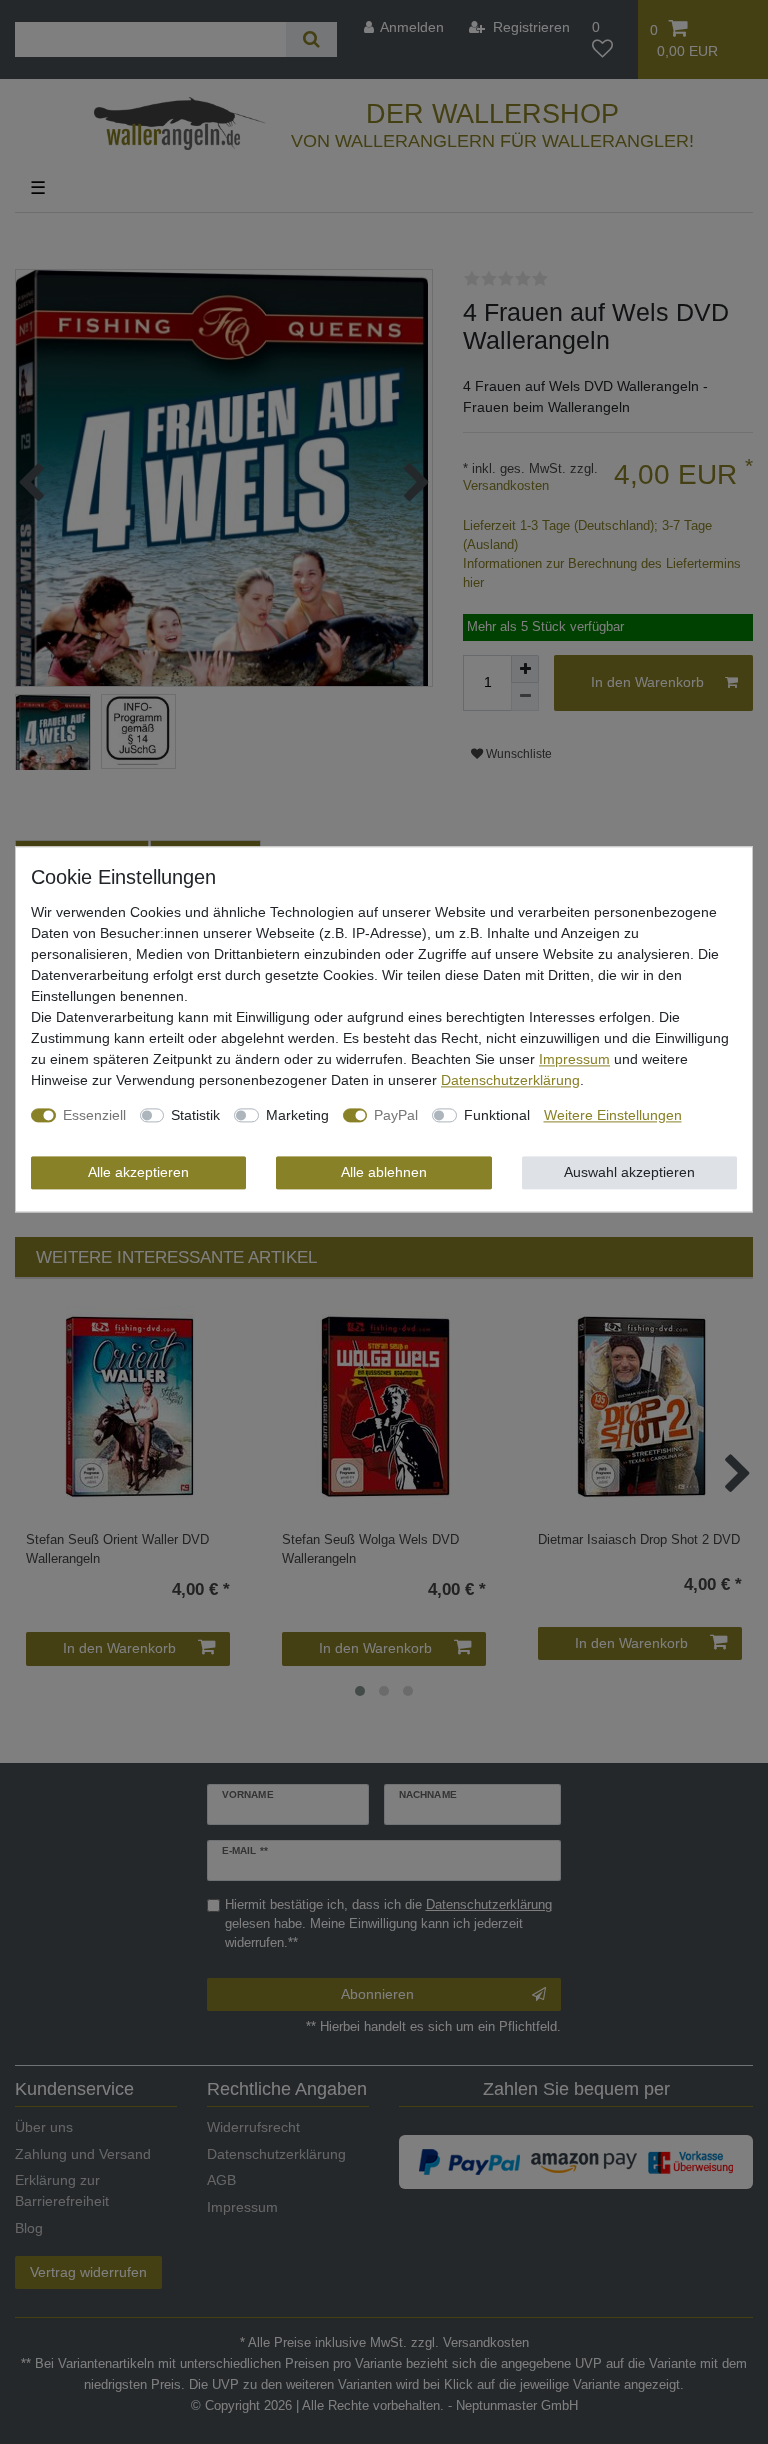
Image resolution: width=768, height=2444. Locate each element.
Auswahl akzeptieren (629, 1172)
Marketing (297, 1115)
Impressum (574, 1059)
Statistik (195, 1115)
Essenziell (94, 1115)
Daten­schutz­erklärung (510, 1080)
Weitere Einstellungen (613, 1115)
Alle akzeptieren (138, 1172)
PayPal (396, 1115)
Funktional (497, 1115)
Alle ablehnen (384, 1172)
